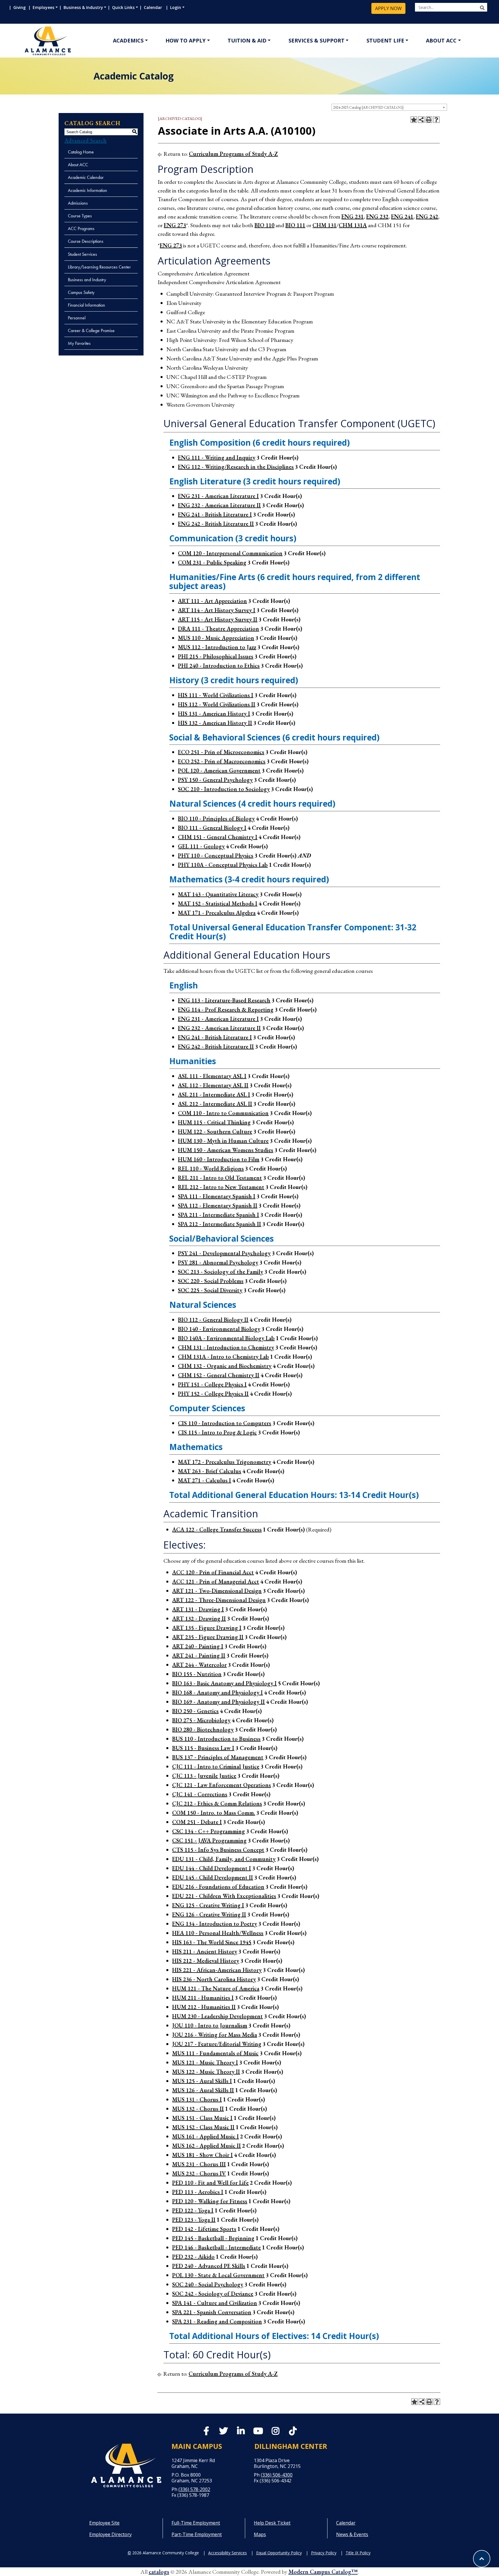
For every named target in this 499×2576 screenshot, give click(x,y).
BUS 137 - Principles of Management (218, 1757)
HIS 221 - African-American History (217, 1970)
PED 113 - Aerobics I (198, 2192)
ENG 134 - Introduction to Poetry (215, 1924)
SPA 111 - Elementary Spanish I (217, 1196)
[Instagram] (275, 2432)
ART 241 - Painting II (199, 1655)
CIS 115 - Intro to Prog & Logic (217, 1432)
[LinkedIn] (241, 2432)
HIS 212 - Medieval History (206, 1961)
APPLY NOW (388, 8)
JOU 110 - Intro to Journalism (210, 2025)
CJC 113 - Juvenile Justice (204, 1776)
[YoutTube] (258, 2432)
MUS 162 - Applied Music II (206, 2146)
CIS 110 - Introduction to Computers (225, 1423)
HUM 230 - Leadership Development (217, 2016)
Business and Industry (87, 280)
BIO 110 (264, 225)
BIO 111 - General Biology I (212, 828)
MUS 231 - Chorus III (199, 2164)
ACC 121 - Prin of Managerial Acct (216, 1581)
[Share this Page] (421, 120)
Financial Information (86, 305)
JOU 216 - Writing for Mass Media (215, 2035)
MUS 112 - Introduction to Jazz (217, 647)
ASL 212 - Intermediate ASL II (215, 1104)
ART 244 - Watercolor (199, 1665)
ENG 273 (175, 225)
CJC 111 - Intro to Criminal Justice (216, 1766)
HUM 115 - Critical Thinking (214, 1122)
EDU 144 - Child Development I (212, 1868)
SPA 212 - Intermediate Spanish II (219, 1224)
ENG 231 (352, 216)
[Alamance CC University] (75, 41)
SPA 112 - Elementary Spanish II (218, 1205)
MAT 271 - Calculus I (204, 1480)
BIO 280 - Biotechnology (203, 1729)
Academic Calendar (86, 177)
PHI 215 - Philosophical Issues (216, 656)
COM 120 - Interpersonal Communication (230, 553)
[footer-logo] (126, 2465)
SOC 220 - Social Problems (211, 1281)
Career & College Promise (91, 330)
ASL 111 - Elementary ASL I (212, 1076)
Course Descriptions (86, 241)
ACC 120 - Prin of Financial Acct (213, 1572)
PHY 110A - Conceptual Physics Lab (223, 865)
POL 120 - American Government (219, 771)
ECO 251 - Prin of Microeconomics (221, 752)
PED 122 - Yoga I (193, 2210)
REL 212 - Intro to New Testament (221, 1187)
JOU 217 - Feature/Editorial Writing (217, 2044)
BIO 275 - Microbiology (201, 1720)
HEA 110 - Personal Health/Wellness (218, 1933)
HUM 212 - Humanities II (204, 2007)
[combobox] (389, 107)
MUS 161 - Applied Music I (205, 2136)
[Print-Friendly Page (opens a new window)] (429, 120)
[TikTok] (293, 2431)
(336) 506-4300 (277, 2475)
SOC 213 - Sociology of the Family (220, 1272)
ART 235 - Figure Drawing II (208, 1637)
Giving (20, 7)
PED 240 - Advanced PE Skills (209, 2266)
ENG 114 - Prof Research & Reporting (226, 1010)
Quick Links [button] (123, 7)
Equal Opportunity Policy (279, 2553)
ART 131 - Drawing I (198, 1609)
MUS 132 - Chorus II (198, 2109)
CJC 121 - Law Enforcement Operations (221, 1785)
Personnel (77, 318)
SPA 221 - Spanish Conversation (212, 2312)
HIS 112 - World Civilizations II (217, 704)
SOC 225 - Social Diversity (210, 1290)
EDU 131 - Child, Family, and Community (224, 1859)
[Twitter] (224, 2432)
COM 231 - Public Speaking (212, 562)
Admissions (78, 203)
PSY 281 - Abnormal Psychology (218, 1262)
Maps (260, 2534)
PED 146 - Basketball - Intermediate (216, 2247)
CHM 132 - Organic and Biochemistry (225, 1366)
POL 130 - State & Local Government (218, 2275)
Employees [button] (43, 7)
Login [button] (176, 7)
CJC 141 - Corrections (200, 1794)
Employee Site (104, 2523)
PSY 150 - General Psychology (215, 780)
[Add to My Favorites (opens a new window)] (414, 120)
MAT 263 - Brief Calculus (210, 1471)
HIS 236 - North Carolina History (214, 1979)
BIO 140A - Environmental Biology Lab (226, 1338)
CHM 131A (353, 225)
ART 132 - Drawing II (199, 1618)
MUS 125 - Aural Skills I (202, 2081)
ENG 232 (377, 216)
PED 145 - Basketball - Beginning (213, 2238)
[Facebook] (206, 2432)
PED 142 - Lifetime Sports (204, 2229)
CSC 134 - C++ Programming (208, 1831)
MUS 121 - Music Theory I (205, 2062)
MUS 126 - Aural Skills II (203, 2090)
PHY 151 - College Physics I (212, 1384)
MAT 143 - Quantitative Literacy (218, 894)
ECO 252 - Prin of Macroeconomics (222, 761)
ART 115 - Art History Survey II (218, 619)
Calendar (154, 7)
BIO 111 (295, 225)
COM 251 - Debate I (197, 1822)
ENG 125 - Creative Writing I (208, 1905)
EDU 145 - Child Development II (213, 1877)
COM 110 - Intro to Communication (223, 1113)
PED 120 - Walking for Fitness (210, 2201)
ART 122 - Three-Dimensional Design (219, 1600)
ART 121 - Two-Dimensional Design (217, 1591)
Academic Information (87, 190)
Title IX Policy (358, 2553)
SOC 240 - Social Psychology (208, 2284)
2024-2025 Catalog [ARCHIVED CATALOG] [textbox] (368, 107)
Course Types (80, 216)
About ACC (441, 40)
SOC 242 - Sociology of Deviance (213, 2294)
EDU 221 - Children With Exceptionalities (224, 1896)
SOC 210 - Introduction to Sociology (224, 789)
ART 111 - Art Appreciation (212, 601)
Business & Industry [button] (83, 7)
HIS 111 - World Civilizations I (216, 695)
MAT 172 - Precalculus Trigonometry (225, 1462)
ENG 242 (427, 216)
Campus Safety (81, 292)
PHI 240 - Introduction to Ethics (219, 666)
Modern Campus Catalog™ (323, 2572)
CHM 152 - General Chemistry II (219, 1375)
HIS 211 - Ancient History (205, 1951)
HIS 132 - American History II (215, 723)
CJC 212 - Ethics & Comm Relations (217, 1803)
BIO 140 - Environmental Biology (219, 1329)
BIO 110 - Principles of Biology (216, 818)
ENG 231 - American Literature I (218, 496)
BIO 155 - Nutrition (197, 1674)
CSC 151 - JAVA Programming (209, 1840)
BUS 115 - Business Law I (203, 1748)
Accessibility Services (228, 2553)
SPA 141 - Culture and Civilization (215, 2303)
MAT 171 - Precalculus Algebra (217, 913)
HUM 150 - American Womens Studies (226, 1150)
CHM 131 (324, 225)
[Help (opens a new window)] (436, 120)
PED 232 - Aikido (193, 2257)
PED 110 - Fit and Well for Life (210, 2183)
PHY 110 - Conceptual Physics (216, 855)
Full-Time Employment (196, 2523)
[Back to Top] (482, 2559)
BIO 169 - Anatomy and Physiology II (218, 1702)
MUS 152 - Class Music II (203, 2127)
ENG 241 (402, 216)
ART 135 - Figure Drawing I (207, 1628)
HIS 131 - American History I (214, 714)
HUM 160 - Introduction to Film (219, 1159)
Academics (128, 40)
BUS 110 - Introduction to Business (216, 1739)
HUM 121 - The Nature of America (216, 1988)
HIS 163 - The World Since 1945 (212, 1942)
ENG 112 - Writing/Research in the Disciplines (236, 467)
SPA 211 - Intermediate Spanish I (218, 1215)
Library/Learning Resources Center (99, 267)
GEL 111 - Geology (201, 846)
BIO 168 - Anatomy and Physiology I (217, 1692)
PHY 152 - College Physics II (213, 1394)
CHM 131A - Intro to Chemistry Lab (223, 1357)
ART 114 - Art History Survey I (217, 610)
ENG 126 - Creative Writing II (209, 1914)
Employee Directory (110, 2534)
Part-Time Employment (197, 2534)
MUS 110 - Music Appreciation (216, 638)
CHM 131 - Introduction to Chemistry (226, 1347)
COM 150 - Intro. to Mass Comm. (214, 1813)
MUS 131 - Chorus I (197, 2099)
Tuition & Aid (247, 40)
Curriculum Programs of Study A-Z (233, 154)
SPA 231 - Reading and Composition (217, 2321)
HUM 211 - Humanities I (203, 1998)
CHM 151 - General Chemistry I (218, 837)
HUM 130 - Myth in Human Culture (223, 1141)
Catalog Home (81, 152)
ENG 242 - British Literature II (216, 524)
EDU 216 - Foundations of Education (218, 1887)
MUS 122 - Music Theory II (206, 2072)
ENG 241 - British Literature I (215, 514)
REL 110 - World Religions (211, 1168)
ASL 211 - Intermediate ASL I (214, 1095)
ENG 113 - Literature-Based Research (224, 1000)
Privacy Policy (324, 2553)
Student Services (82, 254)
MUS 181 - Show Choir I (202, 2155)
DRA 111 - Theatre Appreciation (218, 629)
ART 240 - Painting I (198, 1646)
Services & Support (316, 40)
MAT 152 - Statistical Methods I (218, 903)
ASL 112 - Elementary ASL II (213, 1085)
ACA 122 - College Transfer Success (217, 1529)
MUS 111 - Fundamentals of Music (215, 2053)
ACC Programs (81, 228)
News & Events (352, 2534)
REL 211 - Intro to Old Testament (220, 1178)
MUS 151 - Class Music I (202, 2118)
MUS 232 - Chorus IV (199, 2173)
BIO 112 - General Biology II (213, 1320)
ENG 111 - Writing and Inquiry (217, 458)
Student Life (385, 40)
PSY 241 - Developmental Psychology (224, 1253)
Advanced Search (85, 140)
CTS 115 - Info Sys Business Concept (218, 1850)
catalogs (159, 2572)
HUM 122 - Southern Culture (215, 1131)
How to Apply (186, 40)
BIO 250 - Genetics (195, 1711)
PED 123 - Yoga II (194, 2220)
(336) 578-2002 (194, 2489)
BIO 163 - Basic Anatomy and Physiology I (224, 1683)
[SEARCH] (482, 8)
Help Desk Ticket (272, 2523)
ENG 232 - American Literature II (219, 505)
